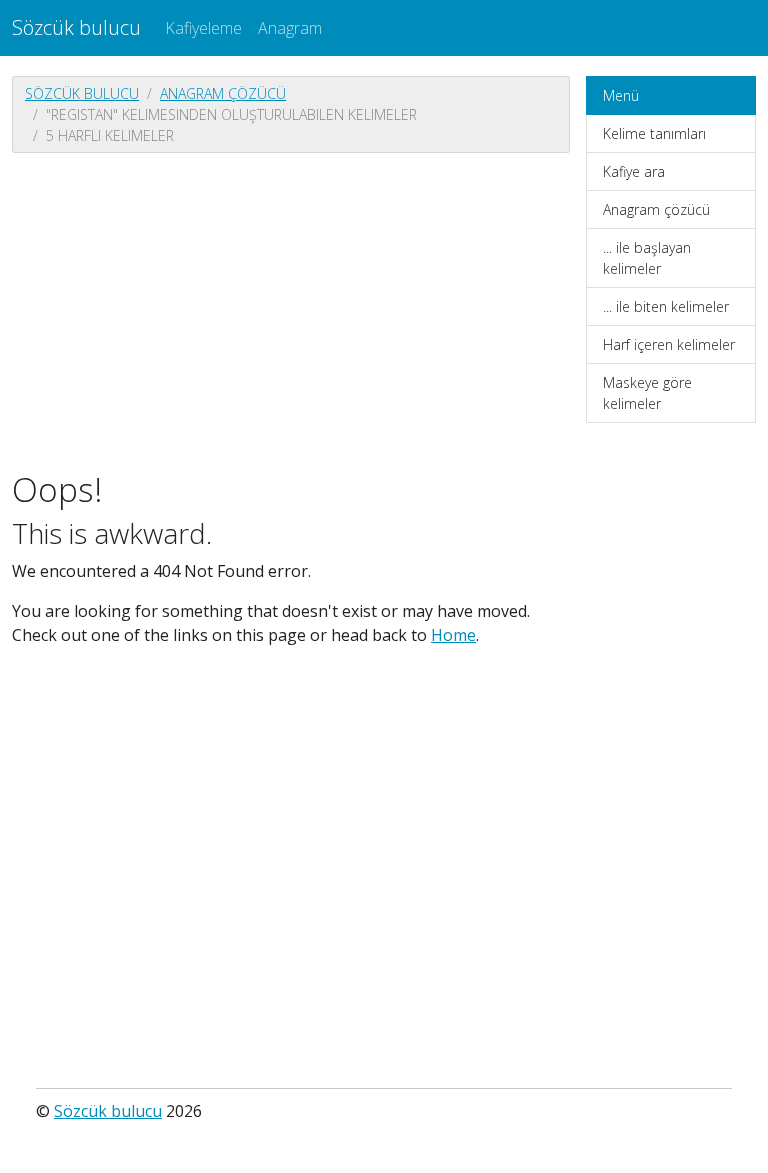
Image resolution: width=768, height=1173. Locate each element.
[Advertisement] (291, 309)
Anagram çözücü (223, 93)
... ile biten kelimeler (666, 306)
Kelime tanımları (654, 133)
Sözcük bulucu (76, 27)
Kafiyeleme (203, 28)
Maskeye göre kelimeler (647, 393)
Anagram (290, 28)
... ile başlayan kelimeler (647, 258)
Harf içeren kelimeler (669, 344)
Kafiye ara (634, 171)
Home (453, 635)
